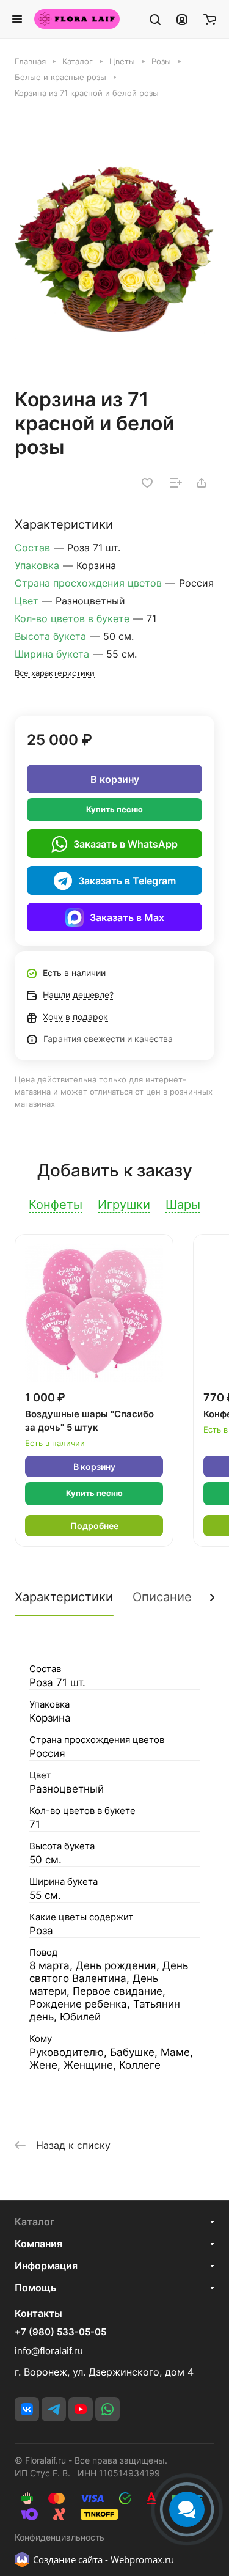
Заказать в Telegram (127, 881)
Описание (162, 1597)
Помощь (35, 2288)
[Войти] (182, 19)
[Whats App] (107, 2409)
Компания (38, 2244)
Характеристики (64, 1597)
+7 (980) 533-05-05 (60, 2332)
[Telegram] (54, 2409)
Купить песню (114, 809)
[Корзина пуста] (210, 19)
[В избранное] (147, 483)
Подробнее (94, 1526)
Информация (46, 2266)
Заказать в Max (127, 917)
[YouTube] (81, 2409)
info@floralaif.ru (49, 2351)
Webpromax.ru (142, 2559)
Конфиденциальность (60, 2537)
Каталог (35, 2222)
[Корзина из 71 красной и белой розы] (114, 249)
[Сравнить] (176, 483)
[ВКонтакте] (27, 2409)
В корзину (115, 779)
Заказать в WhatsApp (125, 844)
